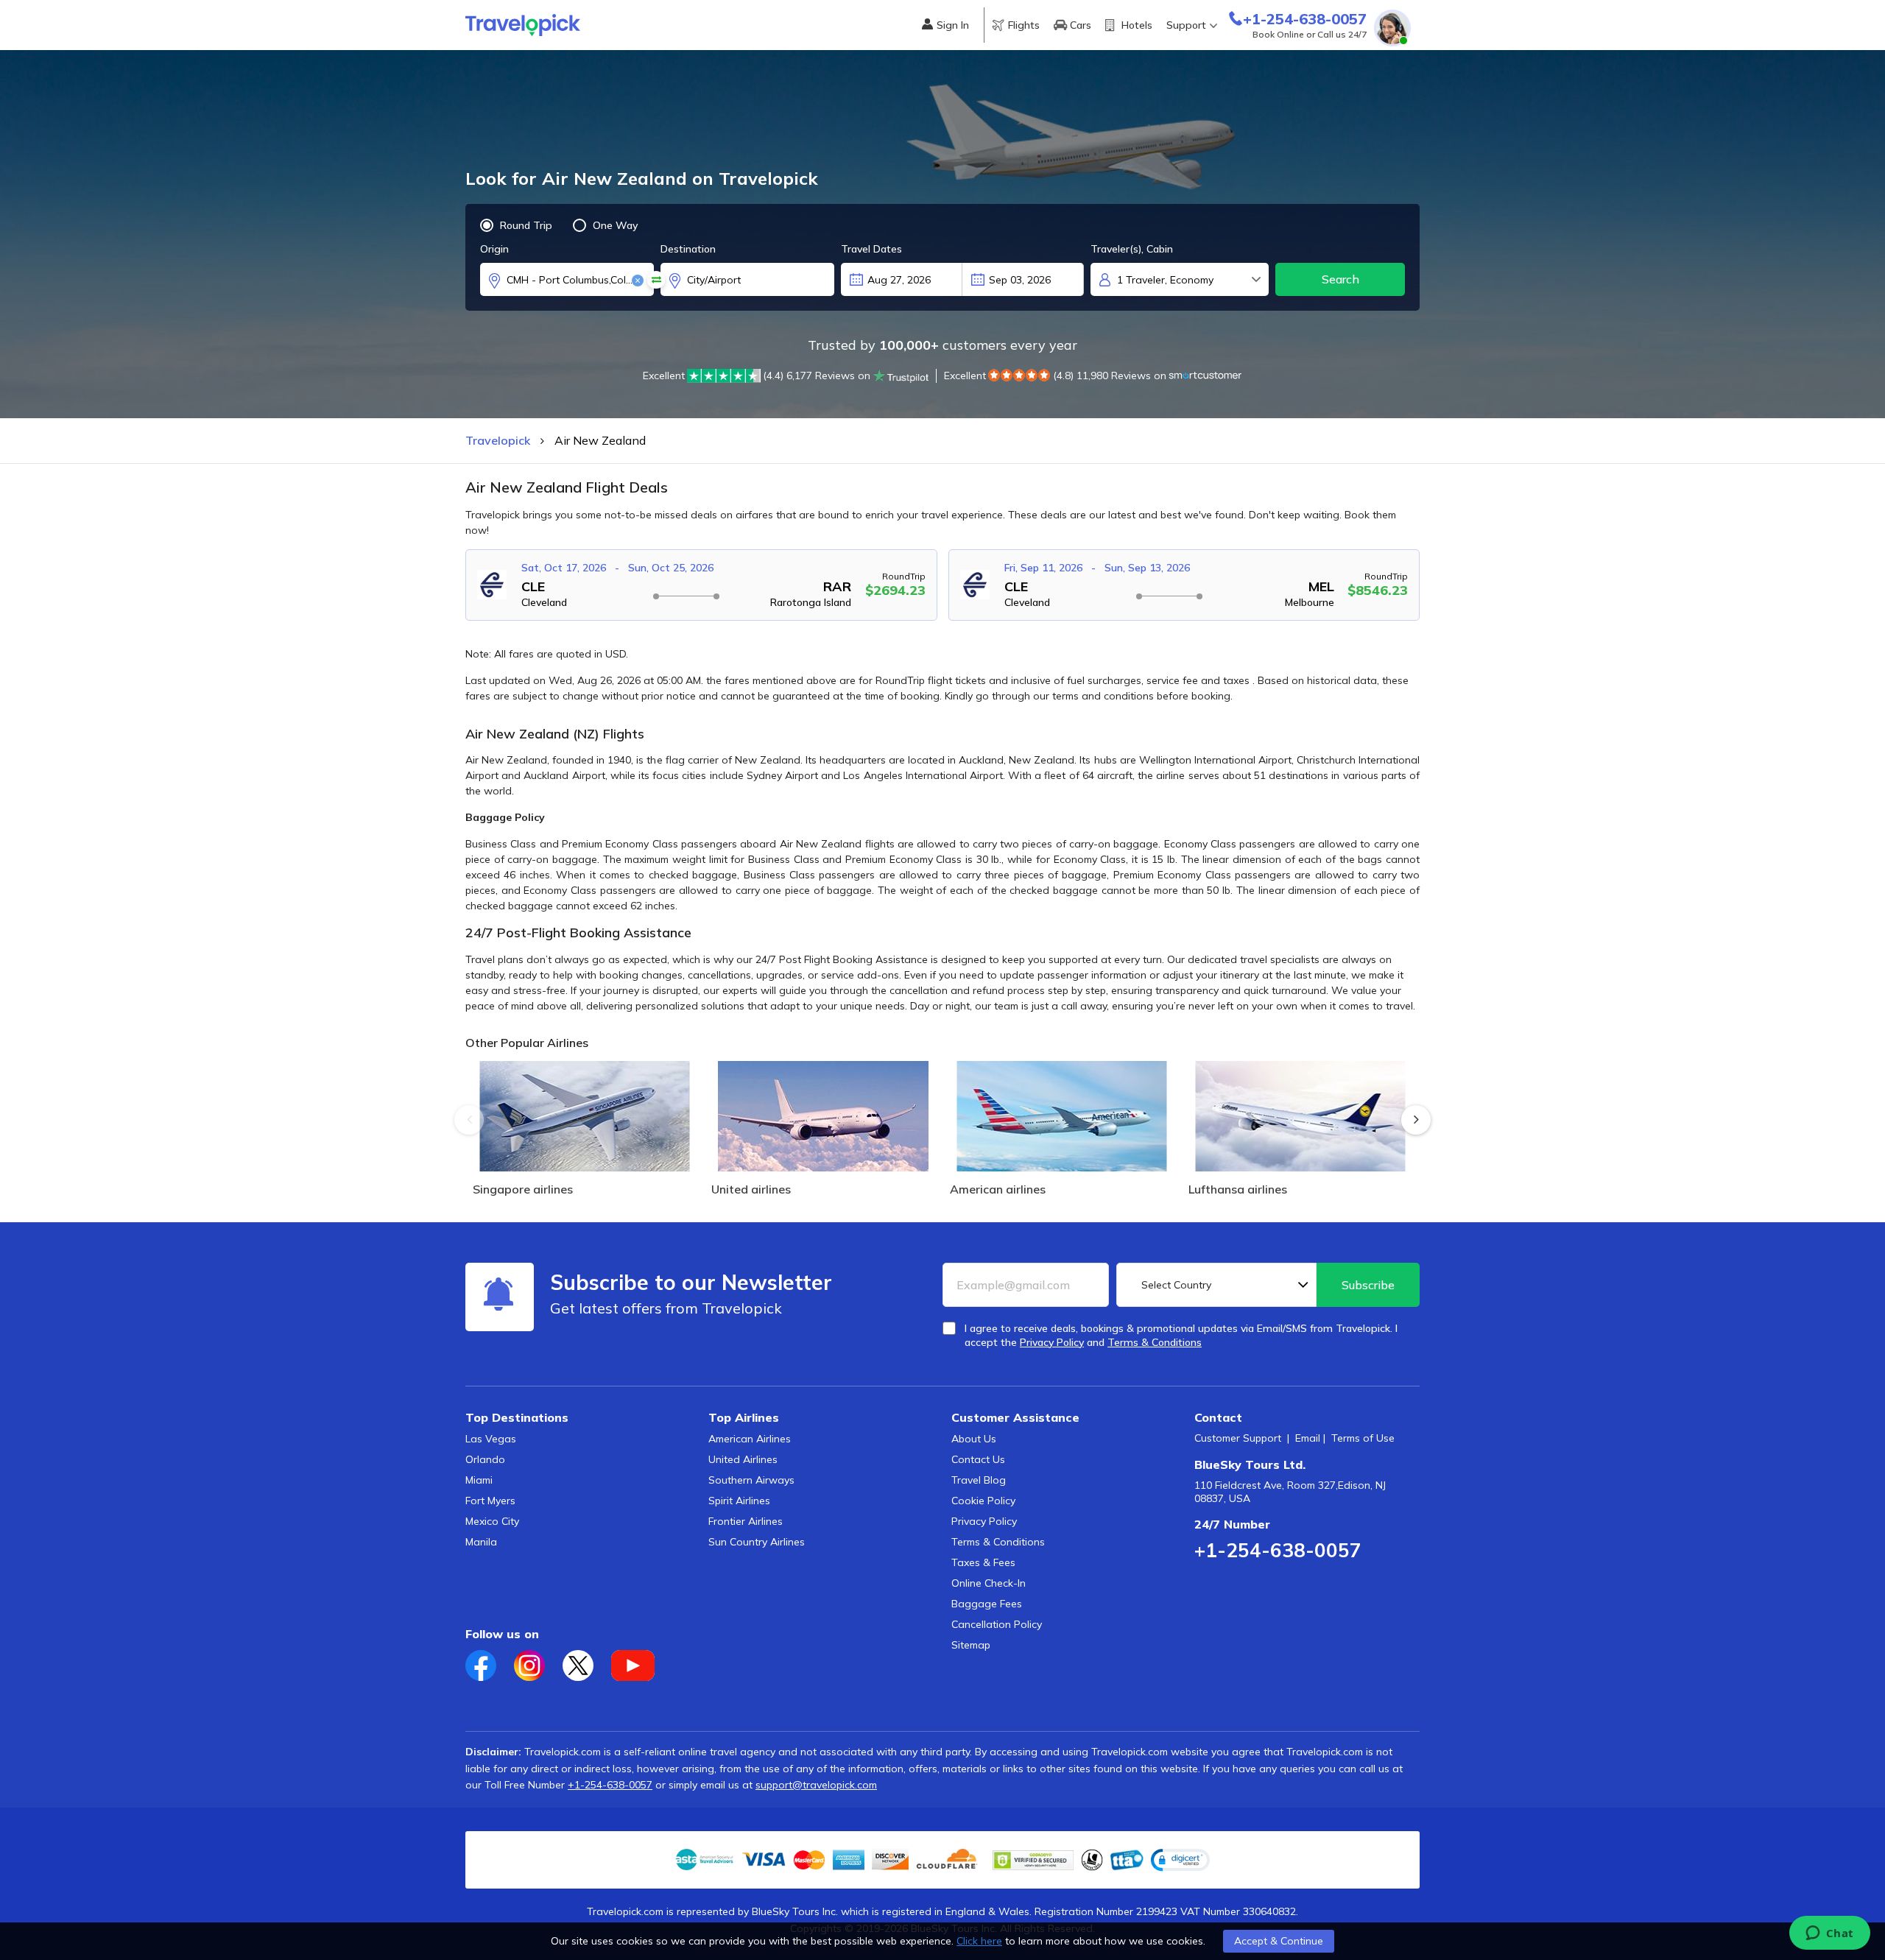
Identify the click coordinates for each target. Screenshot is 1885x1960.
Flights (1024, 25)
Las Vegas (491, 1439)
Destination (688, 249)
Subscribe (1368, 1285)
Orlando (485, 1459)
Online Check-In (989, 1583)
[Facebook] (490, 1661)
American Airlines (750, 1439)
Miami (479, 1480)
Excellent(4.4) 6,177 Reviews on (757, 376)
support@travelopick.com (816, 1785)
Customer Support (1238, 1438)
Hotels (1137, 25)
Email (1308, 1438)
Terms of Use (1363, 1438)
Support (1186, 25)
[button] (1180, 1860)
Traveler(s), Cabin (1132, 249)
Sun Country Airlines (757, 1542)
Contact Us (978, 1459)
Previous (469, 1120)
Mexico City (492, 1521)
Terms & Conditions (998, 1542)
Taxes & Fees (983, 1562)
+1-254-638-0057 (1278, 1550)
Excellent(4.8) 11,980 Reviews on (1055, 376)
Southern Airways (751, 1480)
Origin (494, 249)
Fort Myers (490, 1501)
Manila (481, 1542)
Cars (1081, 25)
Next (1416, 1120)
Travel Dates (871, 249)
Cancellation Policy (997, 1624)
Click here (979, 1941)
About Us (974, 1439)
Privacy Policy (984, 1521)
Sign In (953, 25)
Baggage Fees (987, 1604)
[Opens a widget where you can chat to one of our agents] (1829, 1934)
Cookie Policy (983, 1501)
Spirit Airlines (739, 1501)
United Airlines (743, 1459)
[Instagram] (538, 1661)
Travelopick (498, 440)
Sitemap (971, 1645)
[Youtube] (640, 1661)
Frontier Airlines (746, 1521)
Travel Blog (979, 1480)
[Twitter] (587, 1661)
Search (1340, 279)
